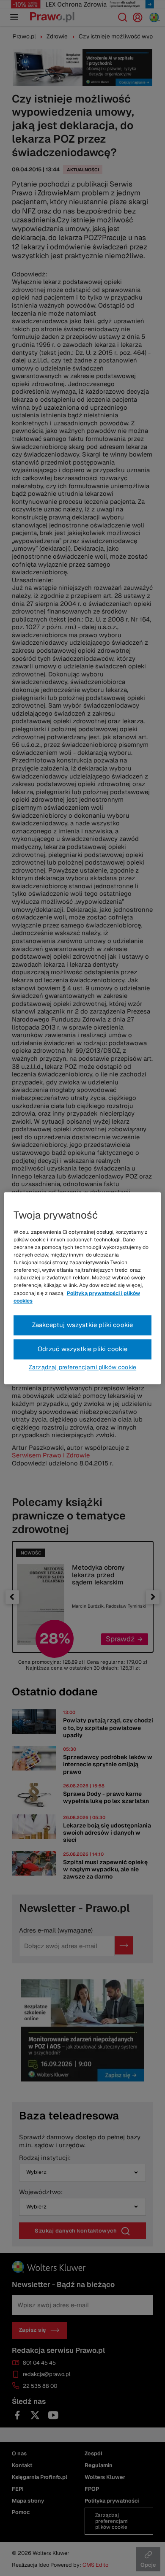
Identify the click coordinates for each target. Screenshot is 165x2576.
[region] (83, 1288)
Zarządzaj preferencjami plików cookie (82, 1367)
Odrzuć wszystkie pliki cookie (83, 1349)
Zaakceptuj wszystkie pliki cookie (83, 1325)
